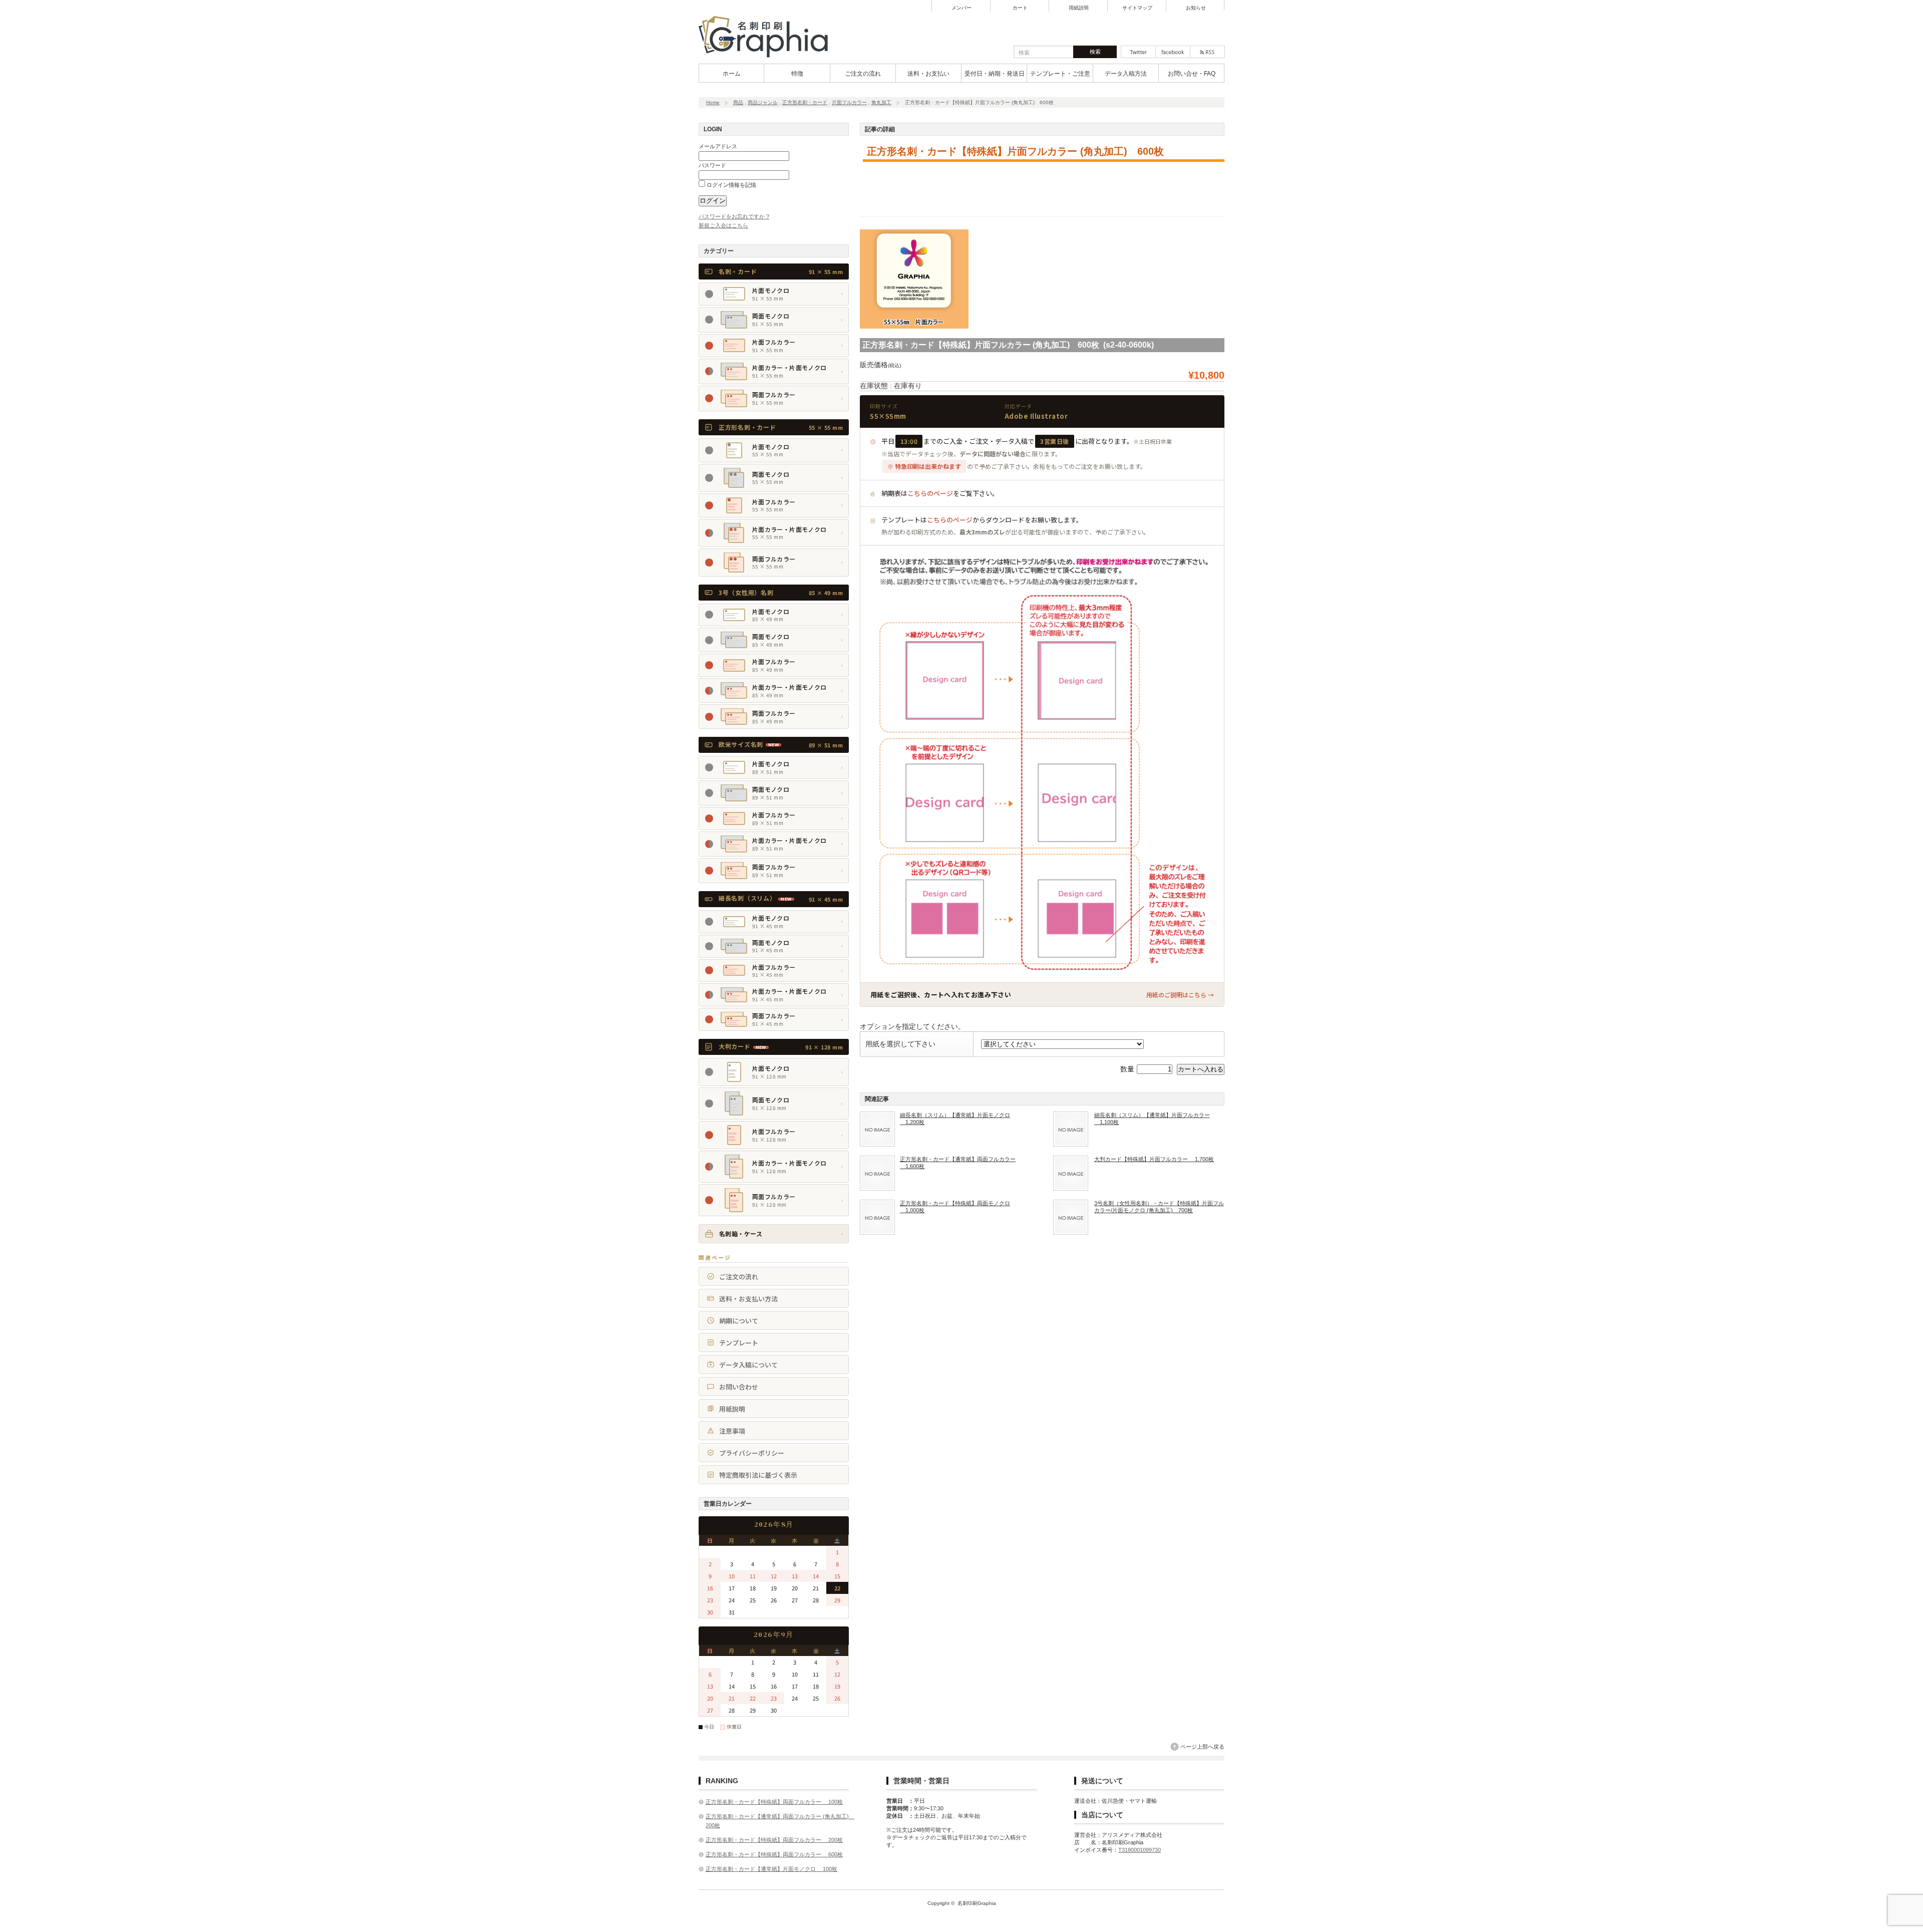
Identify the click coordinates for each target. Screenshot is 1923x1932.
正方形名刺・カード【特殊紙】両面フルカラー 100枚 (774, 1802)
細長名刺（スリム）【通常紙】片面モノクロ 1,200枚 (955, 1119)
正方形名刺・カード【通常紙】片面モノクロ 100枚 (771, 1869)
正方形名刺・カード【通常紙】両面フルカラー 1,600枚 (958, 1163)
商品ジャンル (763, 102)
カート (1020, 8)
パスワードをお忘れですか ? (734, 216)
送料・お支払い (928, 74)
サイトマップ (1137, 8)
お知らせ (1196, 8)
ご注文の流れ (863, 74)
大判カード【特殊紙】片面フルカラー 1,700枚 (1154, 1159)
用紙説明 (1079, 8)
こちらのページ (930, 493)
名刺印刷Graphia (977, 1903)
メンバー (961, 8)
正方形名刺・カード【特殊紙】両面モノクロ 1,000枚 (955, 1207)
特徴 (797, 74)
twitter (1138, 52)
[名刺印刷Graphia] (769, 58)
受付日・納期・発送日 (995, 74)
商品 (738, 102)
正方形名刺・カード (805, 102)
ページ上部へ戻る (1202, 1747)
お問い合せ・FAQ (1192, 74)
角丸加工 (881, 102)
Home (713, 102)
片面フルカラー (849, 102)
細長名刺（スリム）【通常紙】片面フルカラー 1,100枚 (1152, 1119)
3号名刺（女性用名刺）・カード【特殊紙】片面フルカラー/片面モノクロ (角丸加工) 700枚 (1159, 1207)
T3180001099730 (1140, 1850)
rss (1207, 52)
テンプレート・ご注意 (1060, 74)
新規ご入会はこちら (723, 225)
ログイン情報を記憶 (731, 185)
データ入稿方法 (1126, 74)
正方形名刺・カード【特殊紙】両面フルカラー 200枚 (774, 1840)
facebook (1173, 52)
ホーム (732, 74)
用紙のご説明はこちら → (1180, 995)
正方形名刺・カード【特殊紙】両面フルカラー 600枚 (774, 1854)
